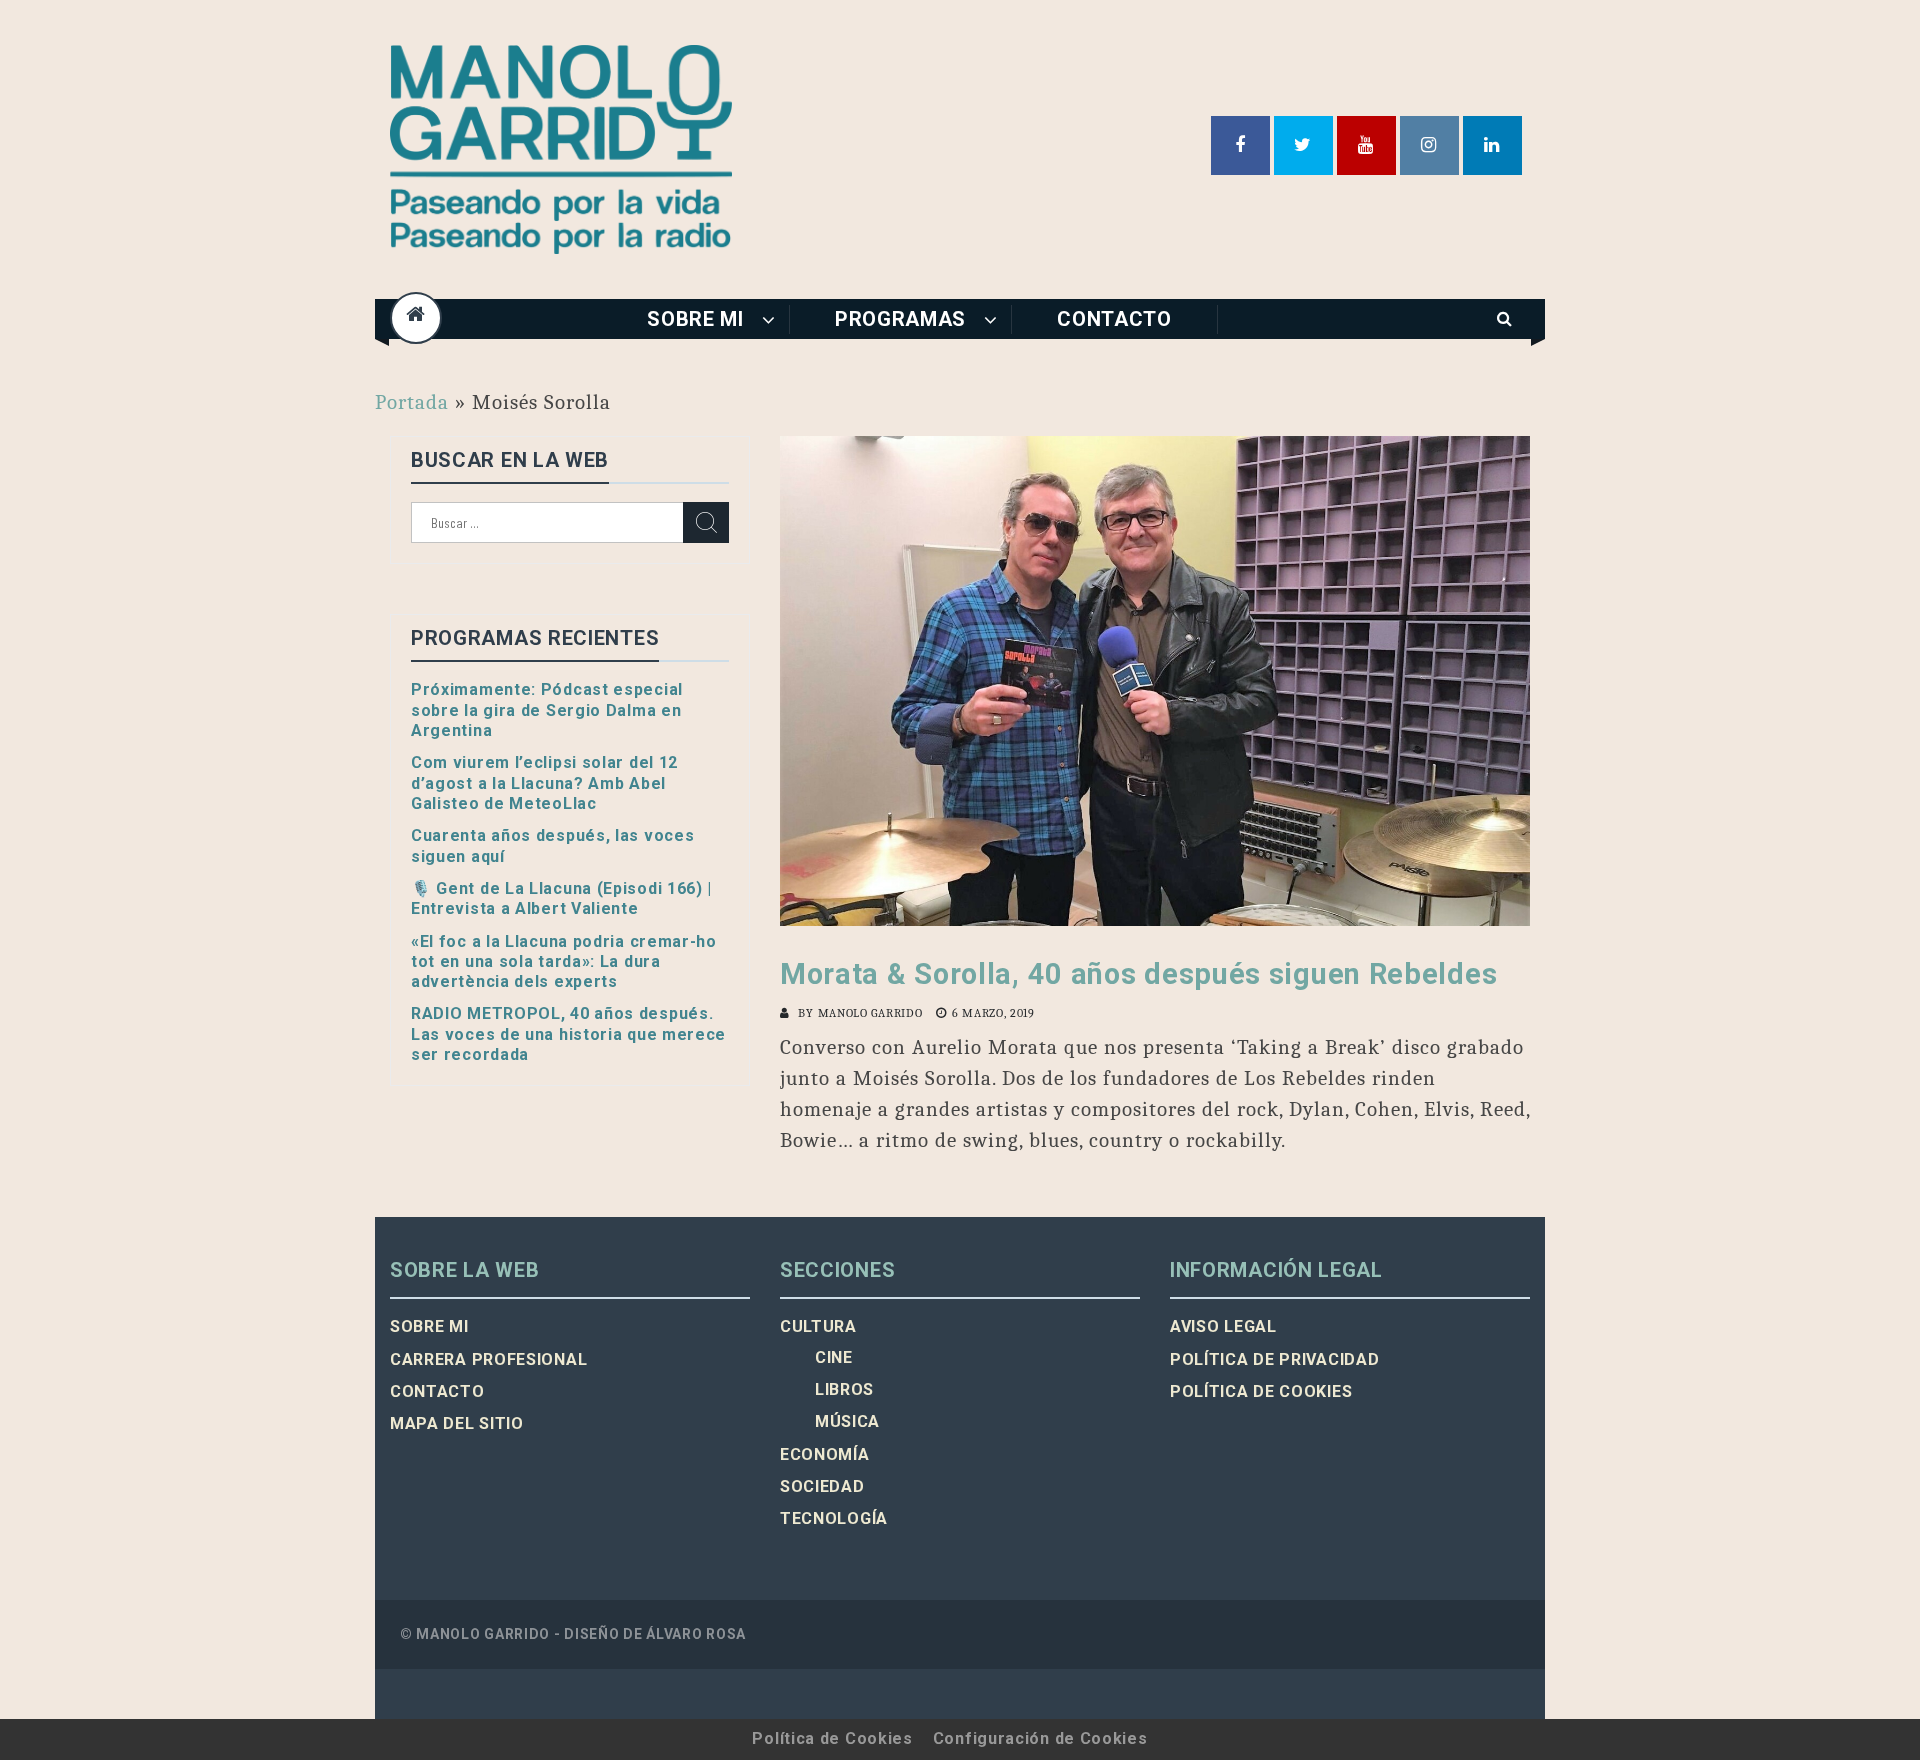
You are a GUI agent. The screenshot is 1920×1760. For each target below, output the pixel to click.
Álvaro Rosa (696, 1634)
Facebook (1240, 145)
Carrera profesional (488, 1359)
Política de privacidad (1274, 1359)
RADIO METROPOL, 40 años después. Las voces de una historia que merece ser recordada (568, 1034)
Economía (825, 1454)
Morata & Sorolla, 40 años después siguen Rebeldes (1138, 974)
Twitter (1303, 145)
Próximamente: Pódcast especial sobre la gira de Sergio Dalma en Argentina (547, 710)
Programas (900, 319)
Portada (412, 402)
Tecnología (834, 1518)
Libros (844, 1389)
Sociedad (822, 1486)
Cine (834, 1357)
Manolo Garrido (870, 1013)
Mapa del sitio (457, 1423)
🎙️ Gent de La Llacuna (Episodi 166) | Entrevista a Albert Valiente (561, 898)
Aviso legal (1223, 1326)
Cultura (818, 1326)
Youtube (1366, 145)
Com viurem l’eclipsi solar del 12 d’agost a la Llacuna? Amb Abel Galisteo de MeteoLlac (544, 783)
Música (847, 1421)
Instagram (1429, 145)
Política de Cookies (832, 1738)
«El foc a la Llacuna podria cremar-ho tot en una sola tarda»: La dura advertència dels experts (564, 962)
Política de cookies (1261, 1391)
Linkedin (1492, 145)
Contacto (1114, 319)
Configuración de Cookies (1040, 1738)
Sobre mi (695, 319)
